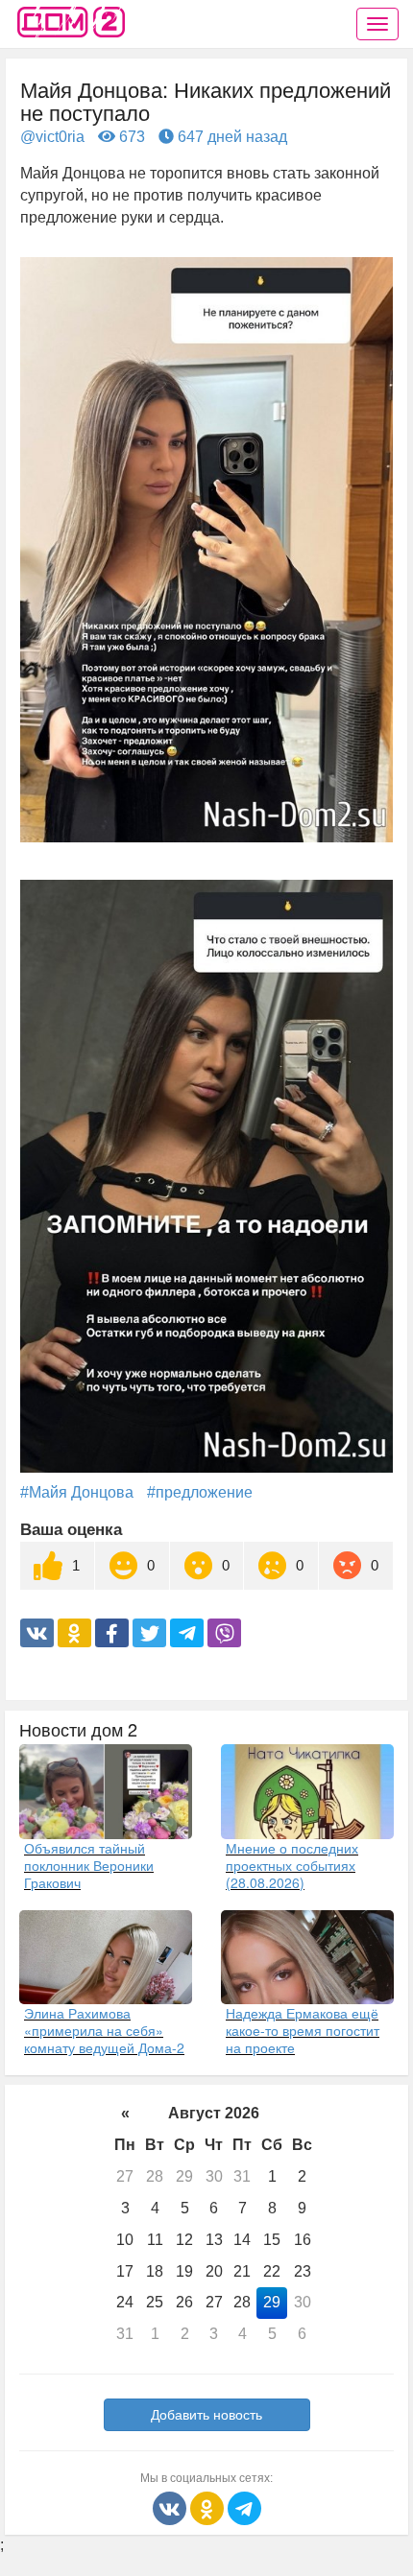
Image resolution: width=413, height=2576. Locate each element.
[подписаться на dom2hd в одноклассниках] (209, 2507)
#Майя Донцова (77, 1492)
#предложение (200, 1492)
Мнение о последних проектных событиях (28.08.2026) (292, 1865)
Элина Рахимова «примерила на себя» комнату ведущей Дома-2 (104, 2030)
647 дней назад (231, 137)
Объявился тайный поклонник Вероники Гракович (89, 1865)
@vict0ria (52, 137)
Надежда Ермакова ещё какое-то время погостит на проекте (303, 2030)
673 (130, 137)
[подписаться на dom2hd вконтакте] (171, 2507)
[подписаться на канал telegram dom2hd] (244, 2507)
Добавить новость (206, 2415)
